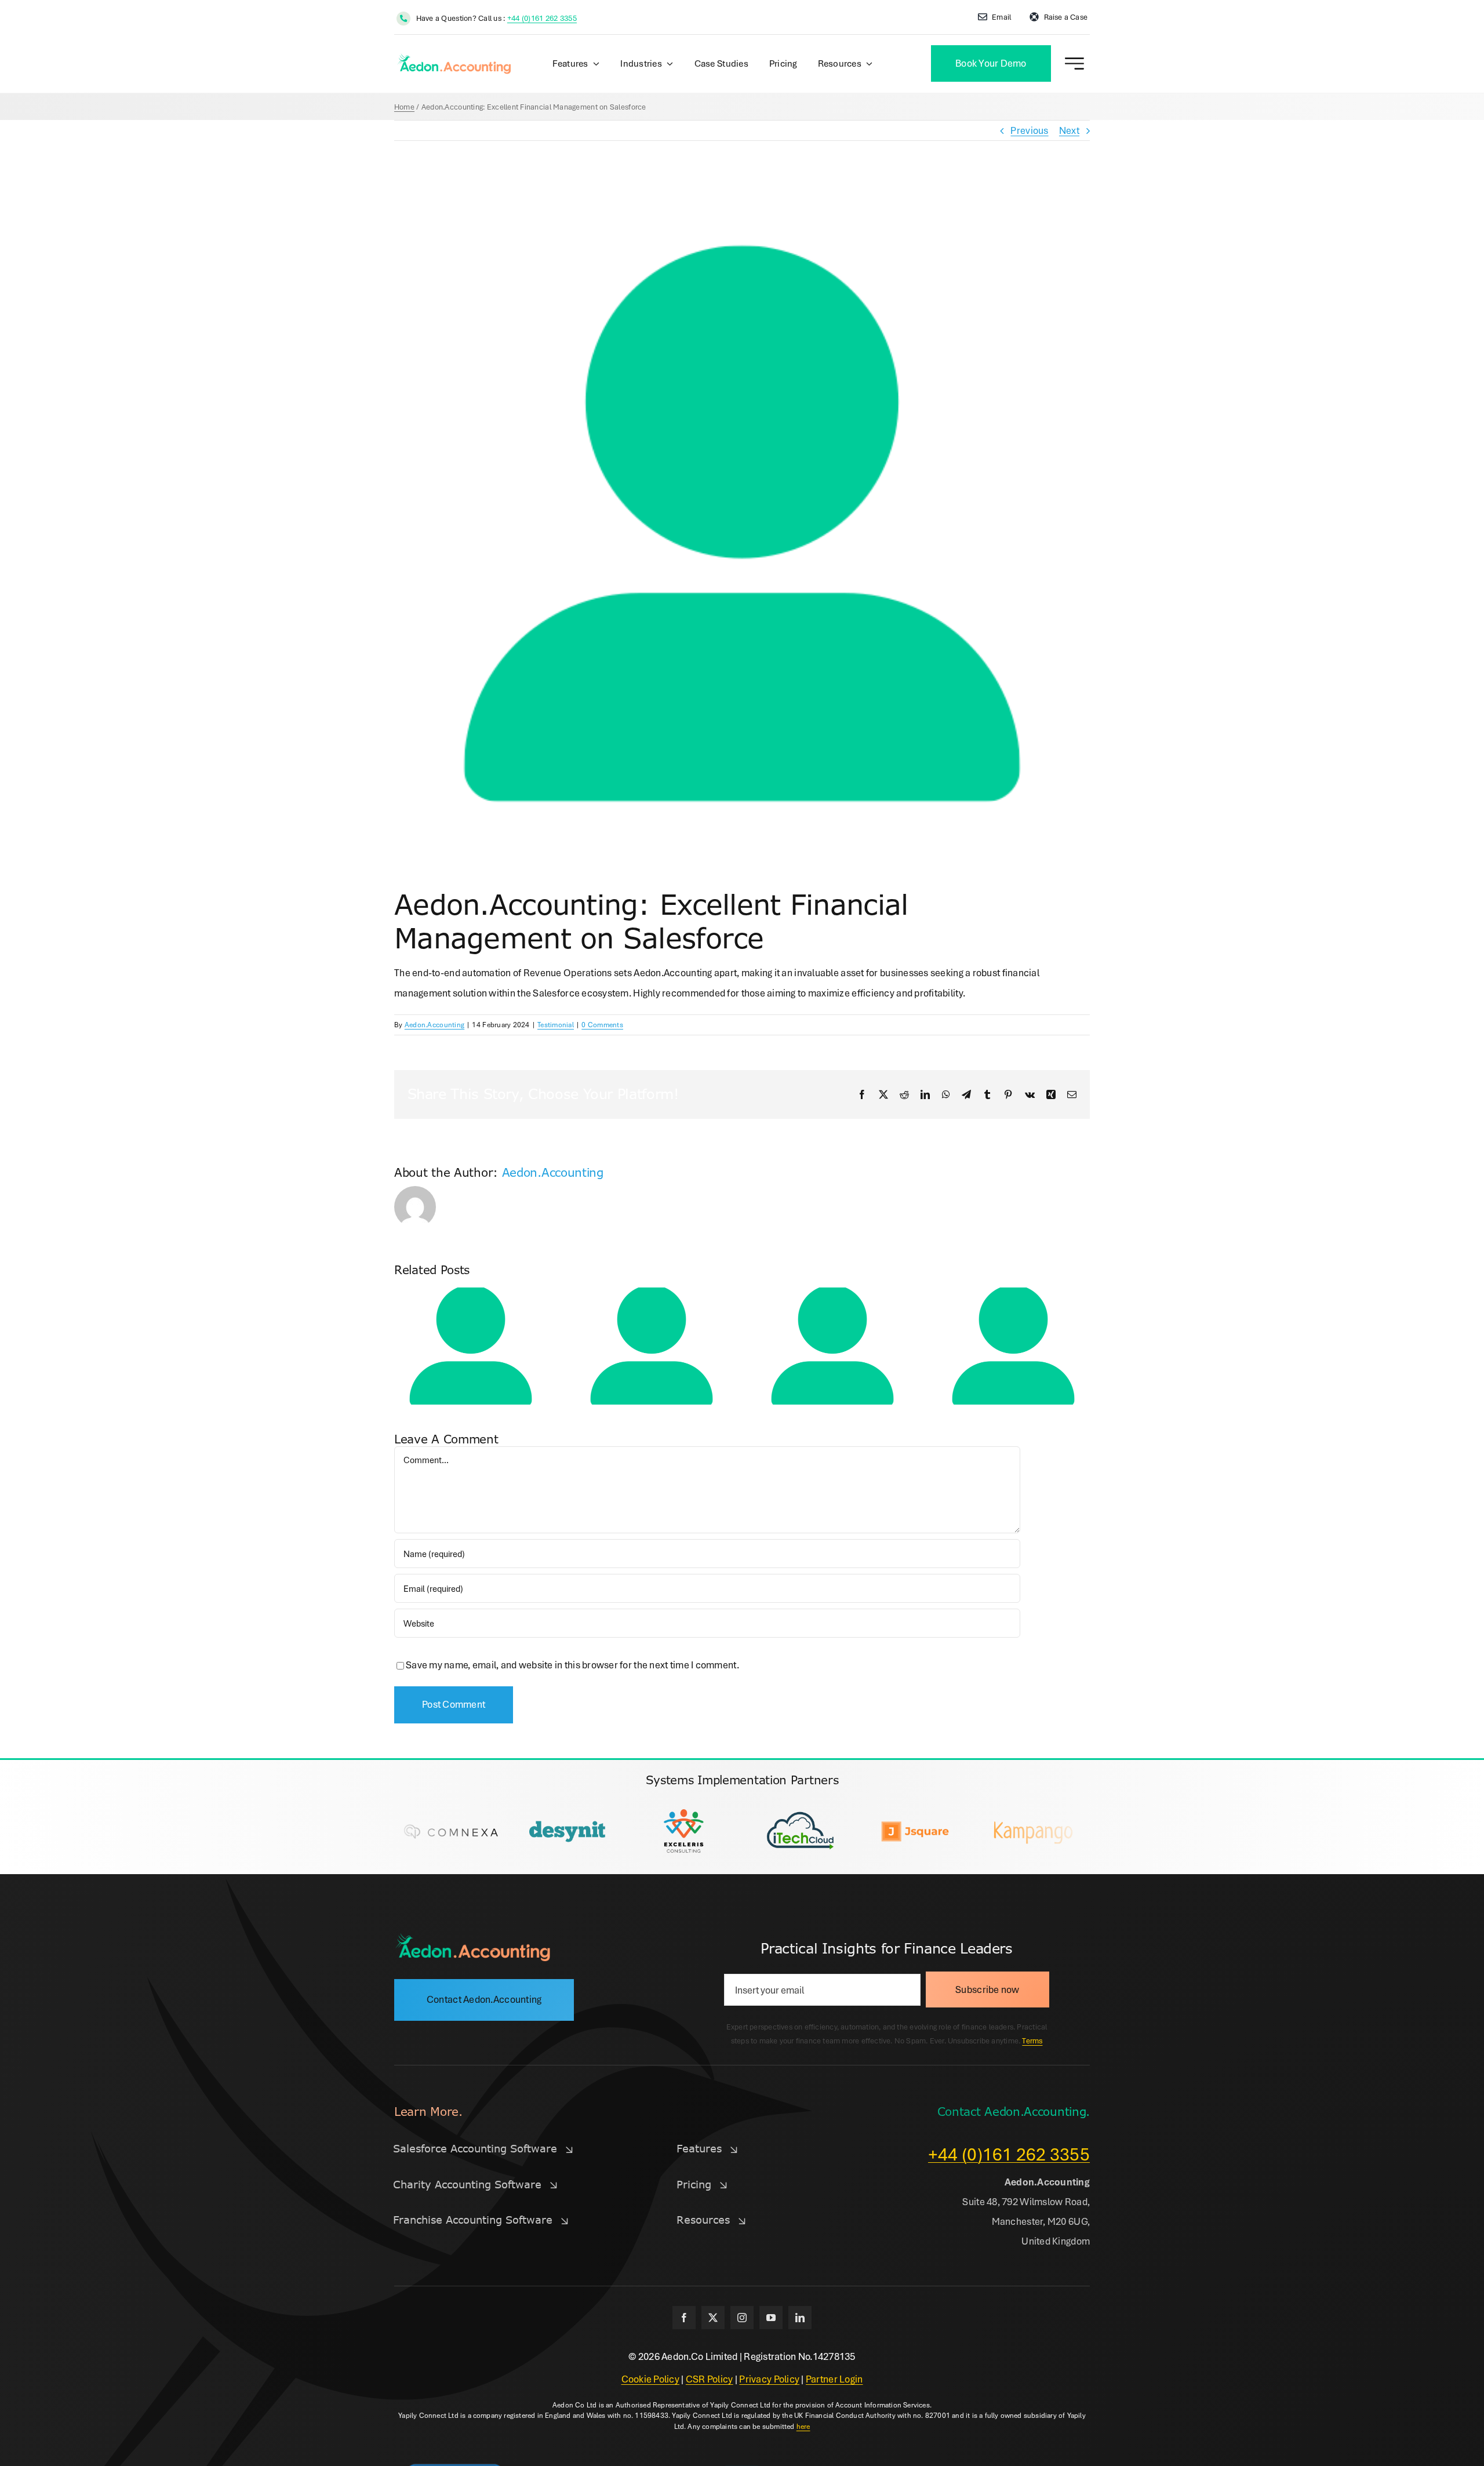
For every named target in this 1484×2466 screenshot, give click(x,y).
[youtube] (771, 2318)
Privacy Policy (769, 2379)
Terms (1032, 2041)
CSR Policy (710, 2379)
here (803, 2426)
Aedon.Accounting (434, 1025)
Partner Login (834, 2379)
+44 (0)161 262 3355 (542, 18)
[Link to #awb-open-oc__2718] (1074, 63)
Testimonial (556, 1025)
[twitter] (713, 2318)
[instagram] (742, 2318)
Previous (1029, 130)
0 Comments (602, 1025)
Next (1069, 130)
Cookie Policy (651, 2379)
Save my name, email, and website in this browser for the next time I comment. (572, 1665)
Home (404, 107)
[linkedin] (800, 2318)
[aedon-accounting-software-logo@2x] (472, 1937)
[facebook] (684, 2318)
